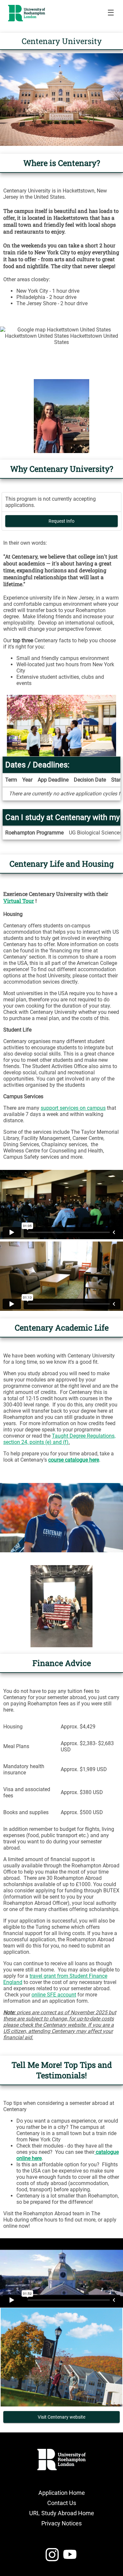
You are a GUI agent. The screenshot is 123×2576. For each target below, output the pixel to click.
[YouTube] (70, 2557)
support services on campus (73, 1108)
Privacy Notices (61, 2523)
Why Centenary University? (62, 469)
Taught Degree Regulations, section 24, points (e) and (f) (59, 1439)
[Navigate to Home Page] (27, 13)
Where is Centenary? (62, 163)
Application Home (62, 2493)
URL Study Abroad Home (62, 2513)
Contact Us (62, 2503)
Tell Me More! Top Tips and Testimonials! (62, 2070)
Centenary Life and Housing (62, 864)
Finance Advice (62, 1663)
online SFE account (54, 1995)
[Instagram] (52, 2557)
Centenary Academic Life (62, 1328)
